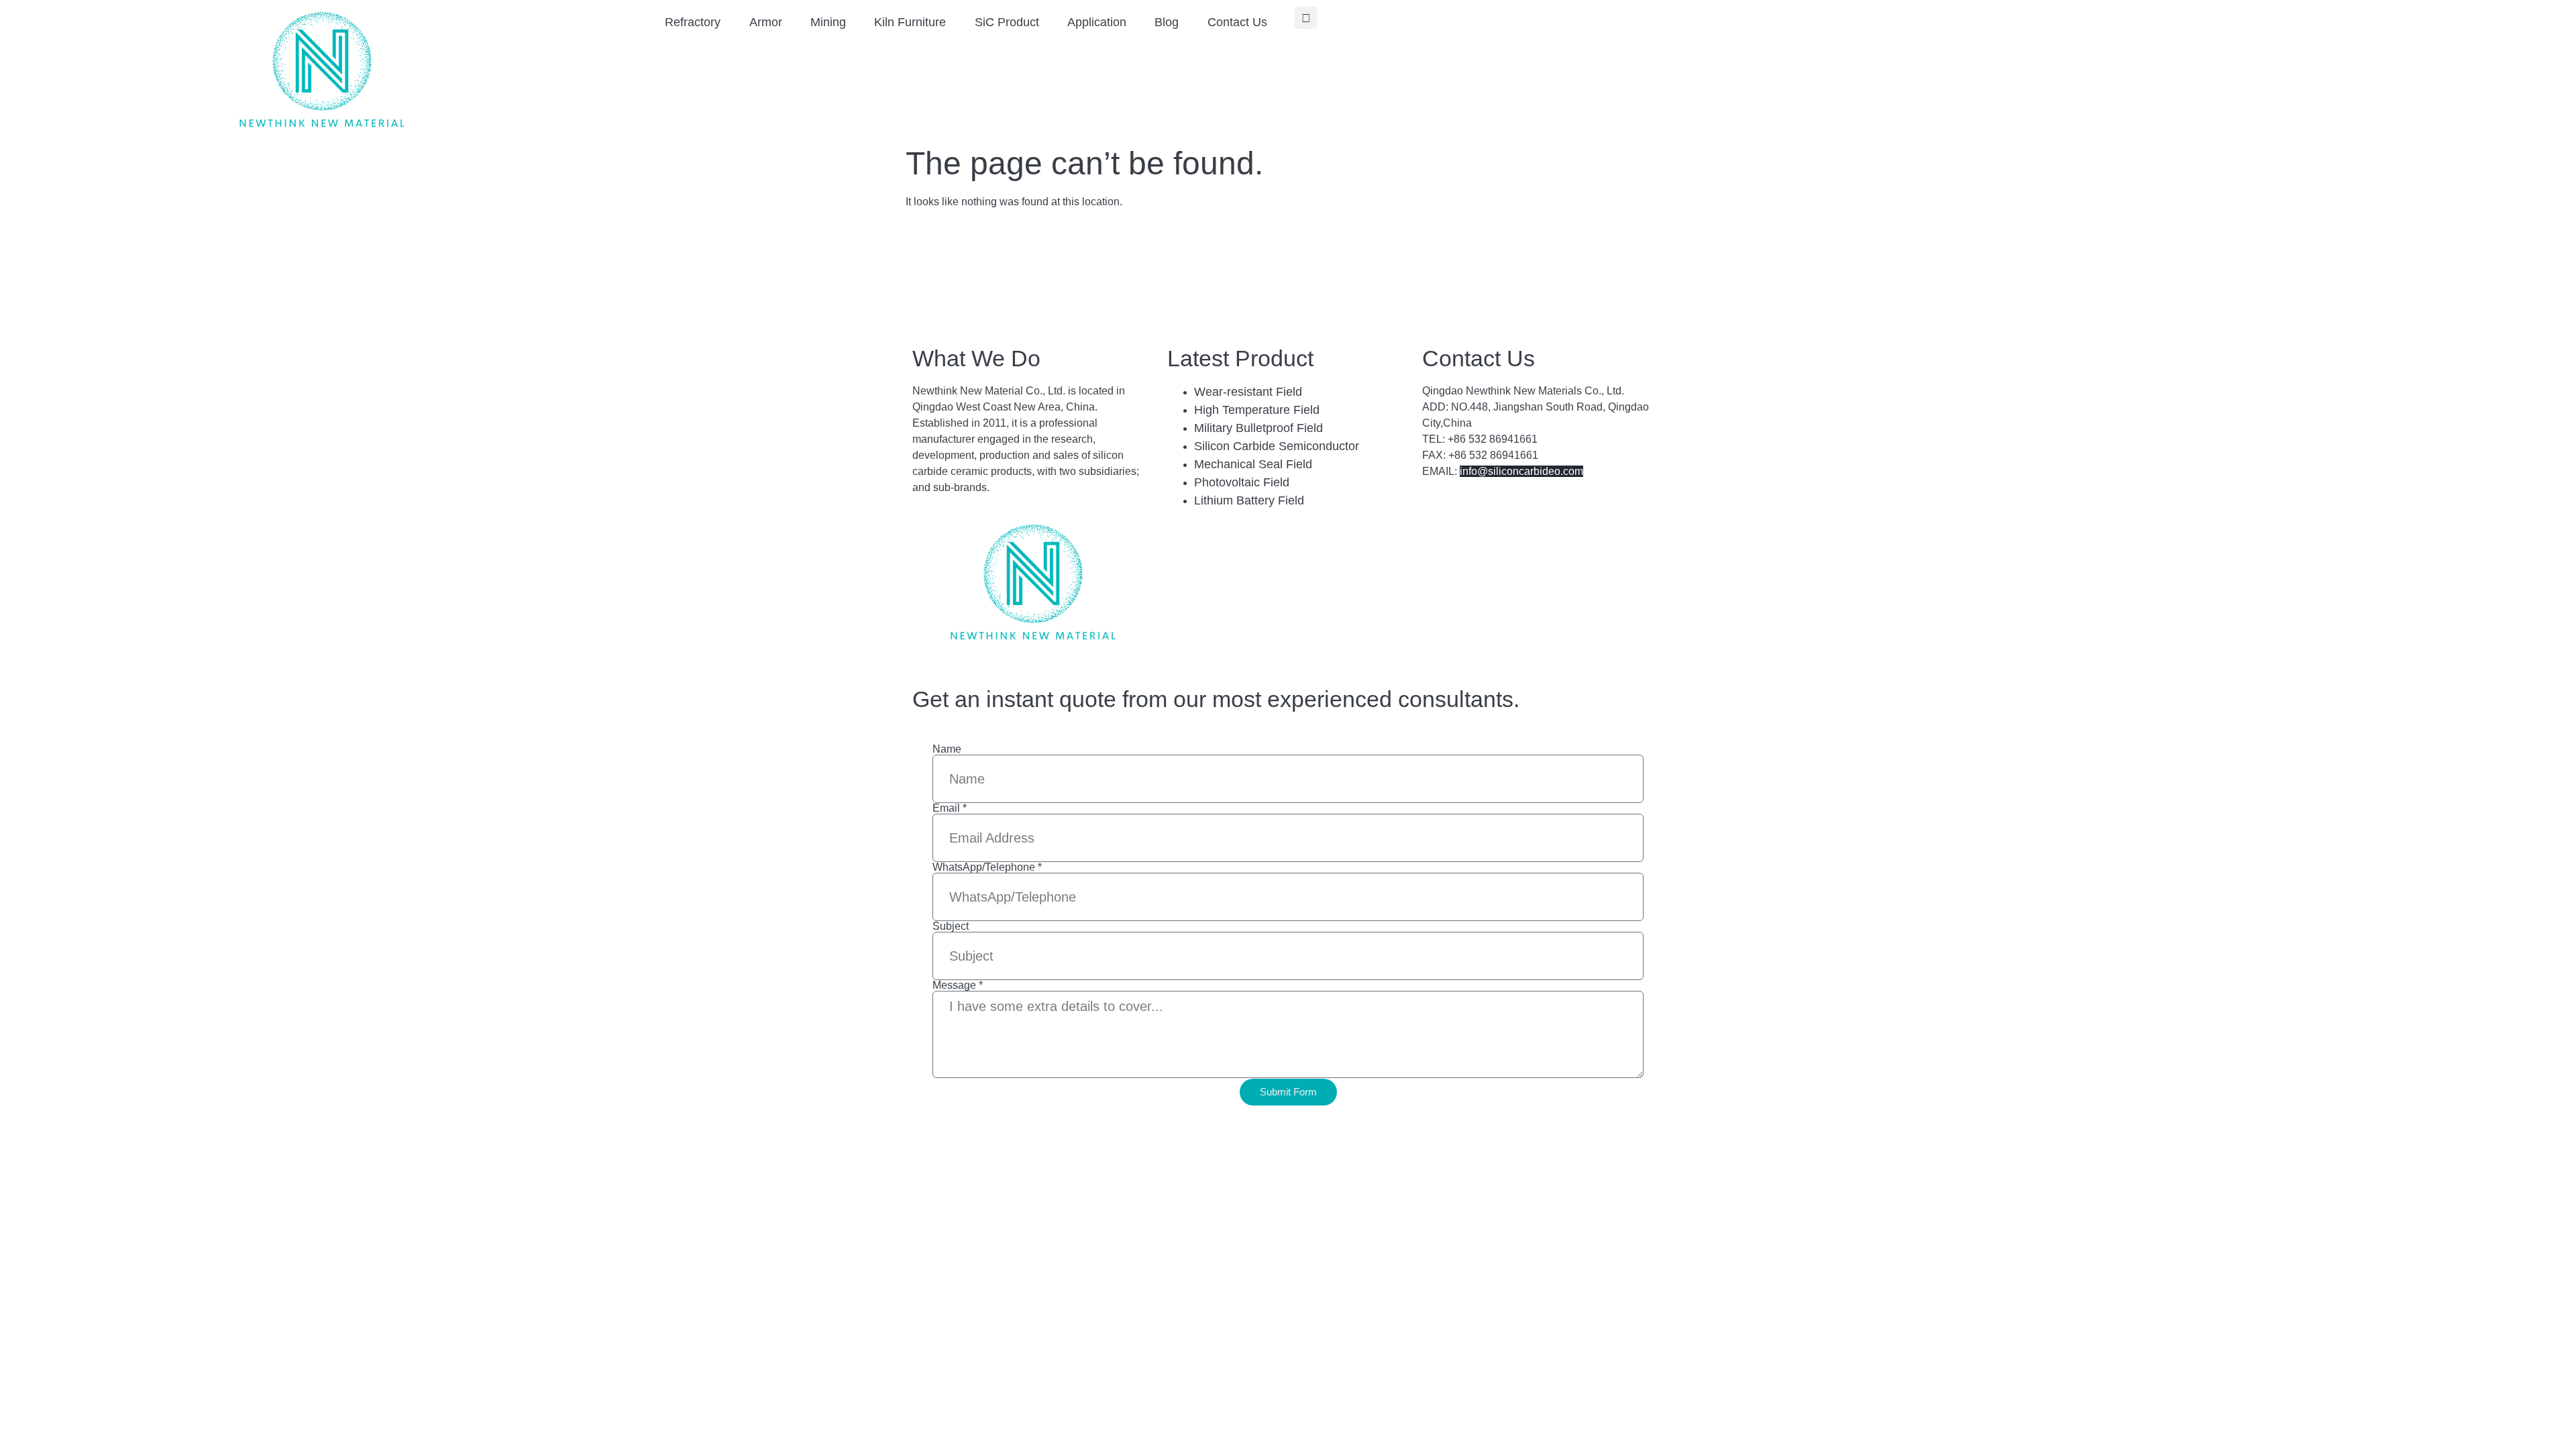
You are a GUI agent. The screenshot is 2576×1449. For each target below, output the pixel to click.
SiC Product (1007, 22)
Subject (951, 926)
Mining (828, 22)
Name (947, 749)
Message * (958, 985)
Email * (950, 808)
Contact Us (1237, 22)
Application (1097, 22)
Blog (1167, 22)
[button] (1306, 18)
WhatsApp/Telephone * (987, 867)
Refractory (693, 22)
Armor (766, 22)
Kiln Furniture (910, 22)
